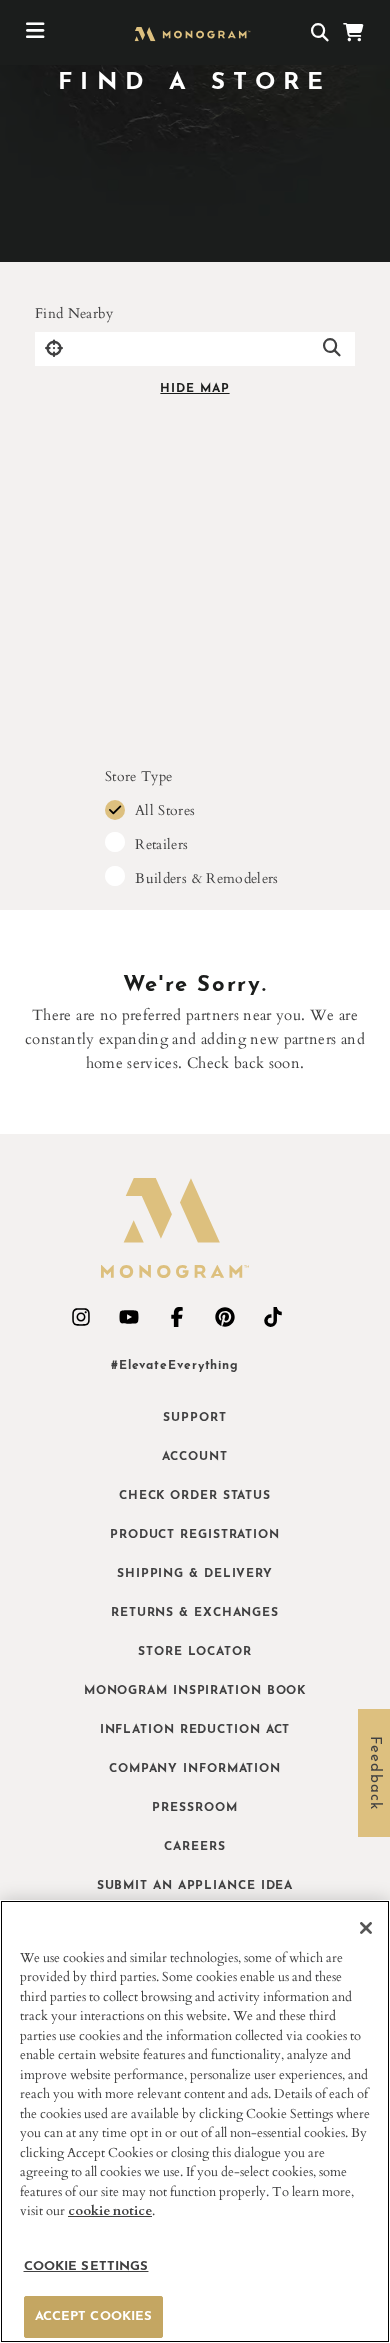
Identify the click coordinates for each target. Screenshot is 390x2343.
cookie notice (110, 2211)
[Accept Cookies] (366, 1928)
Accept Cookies (94, 2316)
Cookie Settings (86, 2266)
